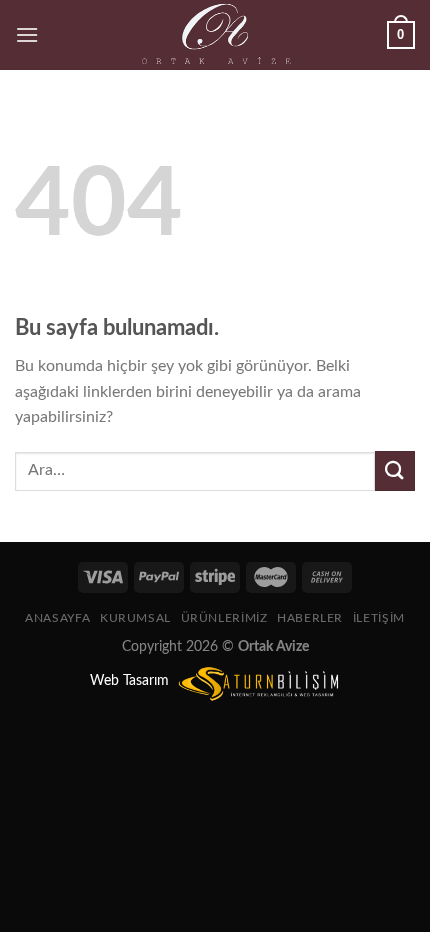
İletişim (379, 618)
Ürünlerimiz (224, 618)
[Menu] (27, 34)
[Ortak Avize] (215, 35)
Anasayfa (57, 618)
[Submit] (395, 470)
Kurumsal (135, 618)
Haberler (310, 618)
